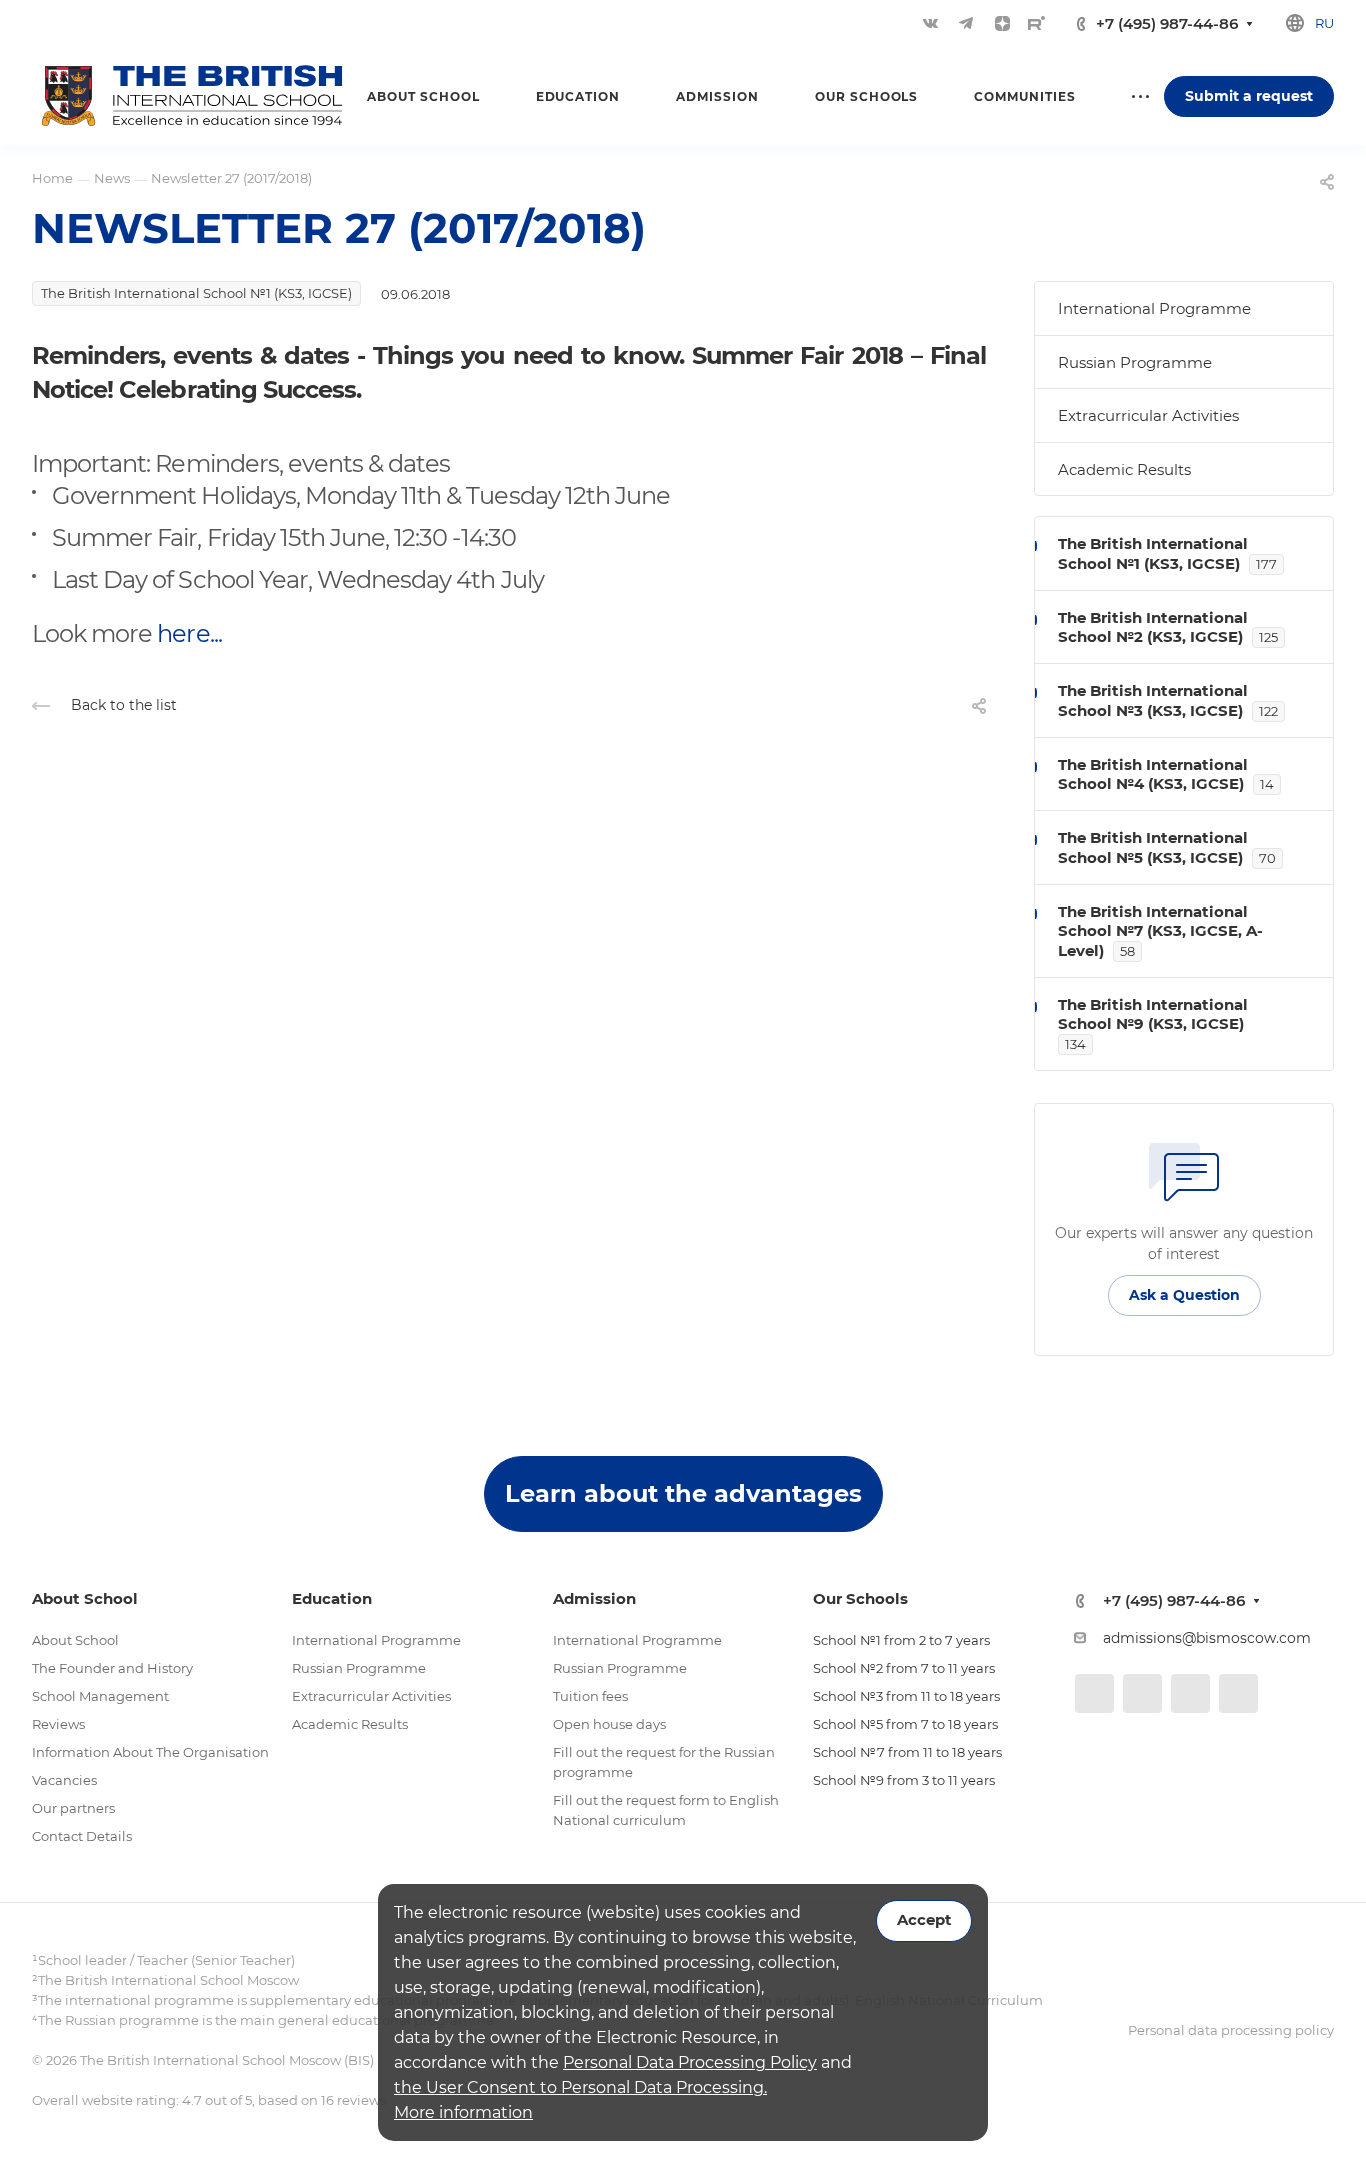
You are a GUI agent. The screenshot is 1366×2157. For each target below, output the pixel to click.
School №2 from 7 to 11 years (904, 1668)
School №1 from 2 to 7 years (901, 1640)
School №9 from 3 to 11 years (904, 1780)
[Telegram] (966, 23)
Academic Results (1124, 469)
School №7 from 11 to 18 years (907, 1752)
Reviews (58, 1724)
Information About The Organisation (150, 1752)
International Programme (1154, 308)
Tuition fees (590, 1696)
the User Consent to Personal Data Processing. (580, 2087)
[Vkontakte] (930, 23)
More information (463, 2112)
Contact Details (82, 1836)
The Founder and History (112, 1668)
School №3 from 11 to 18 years (906, 1696)
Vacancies (64, 1780)
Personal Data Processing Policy (690, 2062)
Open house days (609, 1724)
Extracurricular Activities (1148, 415)
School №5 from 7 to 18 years (905, 1724)
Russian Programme (1135, 362)
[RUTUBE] (1036, 23)
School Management (100, 1696)
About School (75, 1640)
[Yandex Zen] (1002, 23)
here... (189, 633)
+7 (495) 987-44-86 (1167, 23)
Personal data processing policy (1231, 2030)
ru (1324, 23)
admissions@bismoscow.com (1207, 1638)
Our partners (73, 1808)
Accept (924, 1920)
